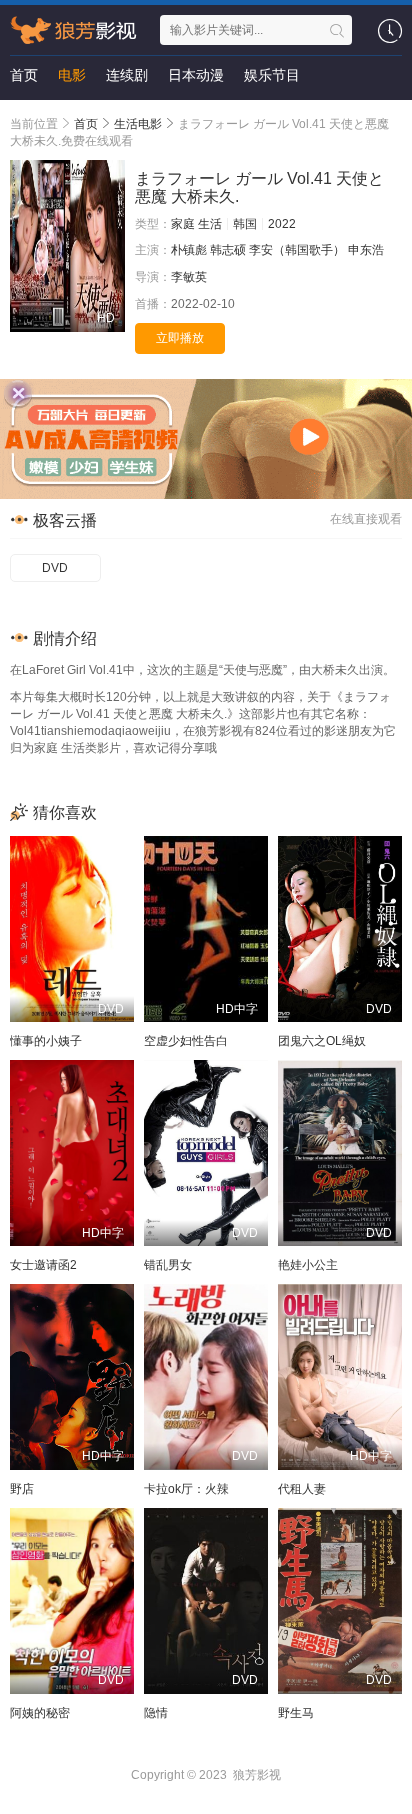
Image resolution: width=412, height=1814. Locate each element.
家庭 (183, 224)
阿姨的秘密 (40, 1713)
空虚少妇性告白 (186, 1041)
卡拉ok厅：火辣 (186, 1489)
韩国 (245, 224)
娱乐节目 (272, 75)
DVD (55, 568)
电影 (72, 75)
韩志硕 (228, 250)
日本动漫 (196, 75)
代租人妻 (302, 1489)
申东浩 (366, 250)
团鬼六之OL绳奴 (322, 1041)
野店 (22, 1489)
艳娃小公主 (308, 1265)
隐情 (156, 1713)
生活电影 (138, 124)
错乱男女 (168, 1265)
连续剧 (127, 75)
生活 (210, 224)
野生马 (296, 1713)
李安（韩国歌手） (297, 250)
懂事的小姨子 (46, 1041)
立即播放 (180, 338)
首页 (24, 75)
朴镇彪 (189, 250)
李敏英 (189, 277)
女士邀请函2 (43, 1265)
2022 (282, 224)
